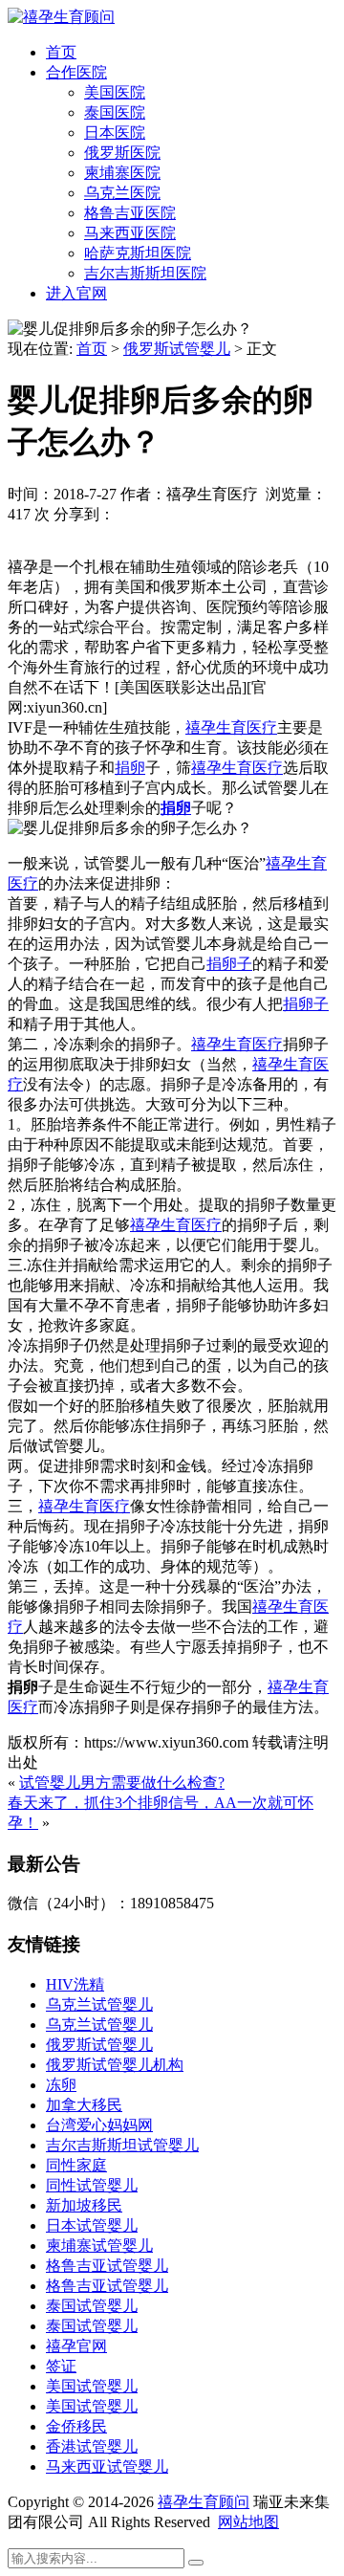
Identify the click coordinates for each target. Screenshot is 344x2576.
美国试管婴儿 (92, 2386)
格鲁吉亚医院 (130, 213)
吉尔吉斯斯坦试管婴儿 (122, 2145)
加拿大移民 (84, 2105)
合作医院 (76, 72)
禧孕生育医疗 (231, 727)
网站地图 (248, 2522)
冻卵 (61, 2085)
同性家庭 (76, 2165)
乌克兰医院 (122, 193)
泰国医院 (115, 112)
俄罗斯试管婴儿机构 (115, 2065)
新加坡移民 (84, 2205)
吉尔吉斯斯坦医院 (145, 273)
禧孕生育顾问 (204, 2502)
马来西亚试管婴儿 (107, 2466)
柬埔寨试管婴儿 (99, 2246)
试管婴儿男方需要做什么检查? (122, 1783)
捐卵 (130, 768)
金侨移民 (76, 2426)
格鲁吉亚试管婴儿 (107, 2266)
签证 (61, 2366)
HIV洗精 (75, 1984)
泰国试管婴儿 (92, 2306)
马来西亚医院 (130, 233)
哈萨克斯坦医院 (138, 253)
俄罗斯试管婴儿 (177, 349)
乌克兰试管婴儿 (99, 2004)
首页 (61, 52)
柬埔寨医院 (122, 173)
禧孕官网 (76, 2346)
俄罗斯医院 (122, 153)
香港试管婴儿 (92, 2446)
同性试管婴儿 (92, 2185)
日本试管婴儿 (92, 2225)
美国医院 (115, 92)
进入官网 (76, 293)
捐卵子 (229, 964)
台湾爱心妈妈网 (99, 2125)
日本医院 (115, 132)
